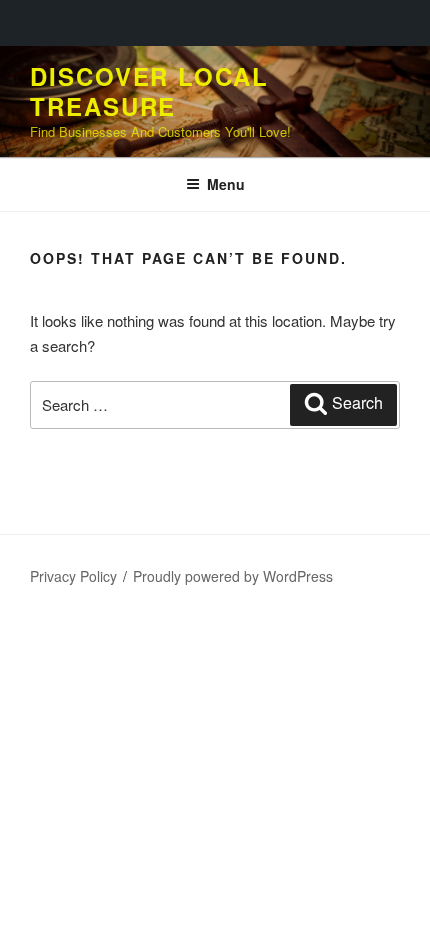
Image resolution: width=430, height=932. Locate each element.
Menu (226, 184)
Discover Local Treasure (149, 91)
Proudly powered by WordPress (233, 576)
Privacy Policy (73, 576)
